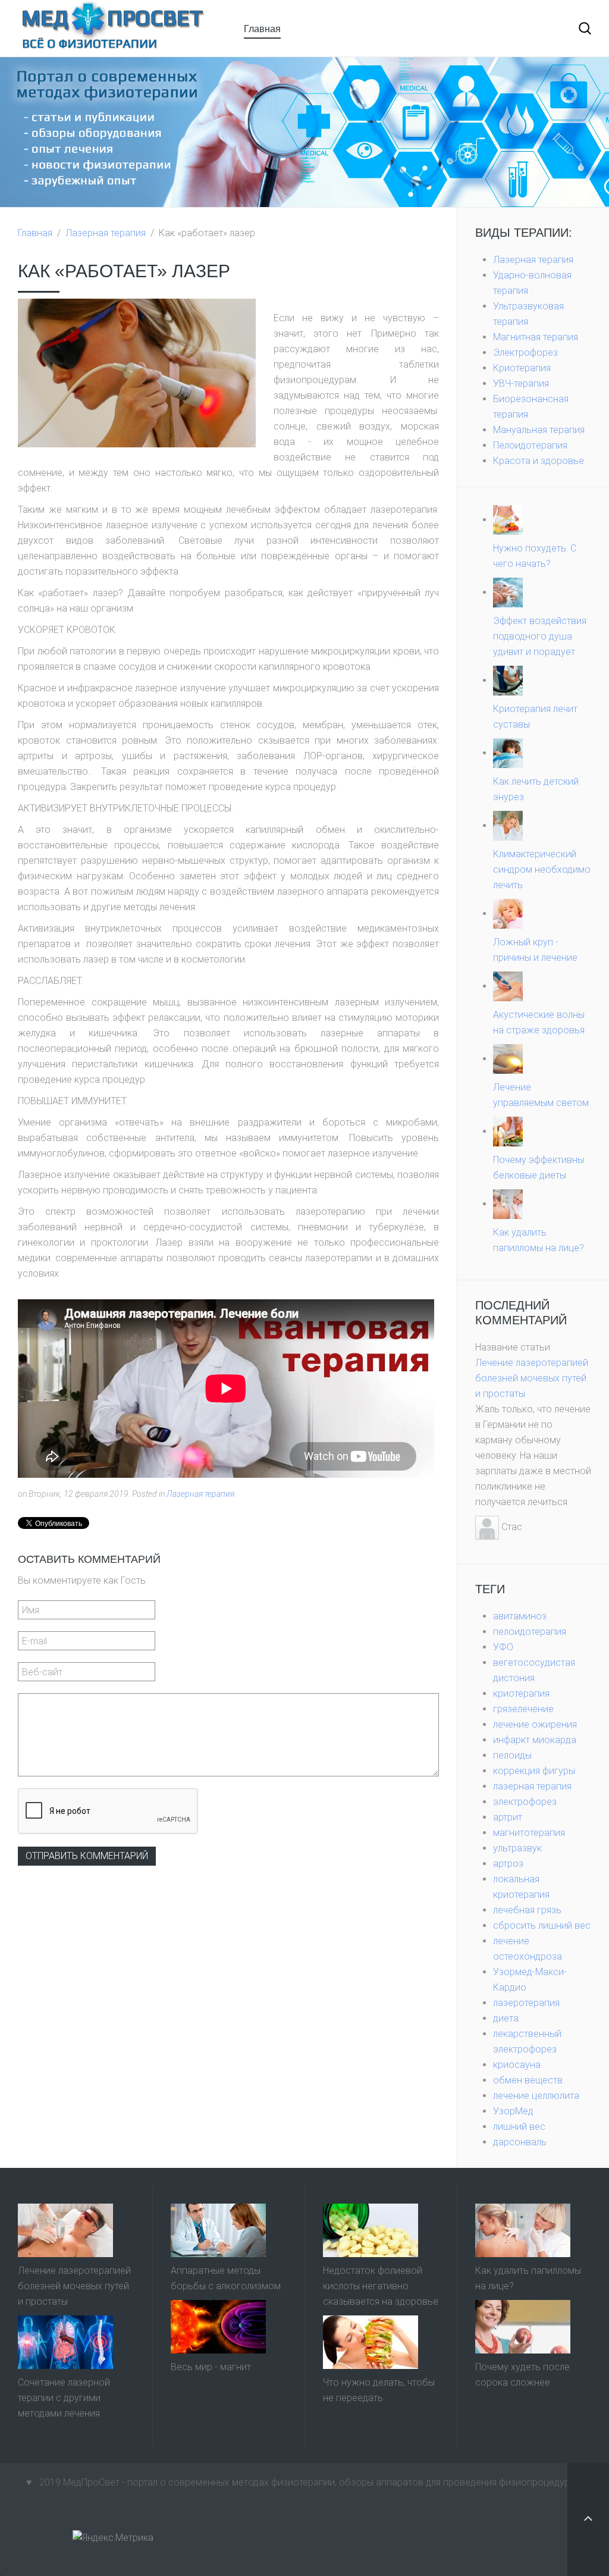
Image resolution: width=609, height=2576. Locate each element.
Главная (262, 28)
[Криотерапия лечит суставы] (508, 680)
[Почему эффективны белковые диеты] (508, 1131)
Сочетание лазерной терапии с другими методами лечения (64, 2398)
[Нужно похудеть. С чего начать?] (508, 520)
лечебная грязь (527, 1910)
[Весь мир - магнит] (218, 2326)
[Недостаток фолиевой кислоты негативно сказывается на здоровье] (371, 2230)
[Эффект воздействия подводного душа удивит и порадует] (508, 592)
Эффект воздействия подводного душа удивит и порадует (540, 636)
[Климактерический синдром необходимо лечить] (508, 825)
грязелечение (523, 1709)
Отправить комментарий (87, 1856)
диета (506, 2018)
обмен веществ (528, 2080)
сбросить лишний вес (542, 1925)
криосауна (517, 2065)
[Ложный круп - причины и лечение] (508, 913)
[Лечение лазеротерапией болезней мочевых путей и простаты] (65, 2230)
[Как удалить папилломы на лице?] (508, 1204)
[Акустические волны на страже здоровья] (508, 986)
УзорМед (513, 2111)
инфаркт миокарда (535, 1740)
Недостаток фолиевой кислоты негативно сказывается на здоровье (381, 2286)
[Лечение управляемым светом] (508, 1059)
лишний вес (519, 2127)
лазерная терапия (532, 1786)
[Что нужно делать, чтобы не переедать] (371, 2342)
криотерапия (521, 1693)
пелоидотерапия (530, 1632)
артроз (508, 1864)
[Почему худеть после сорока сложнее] (523, 2326)
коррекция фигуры (534, 1771)
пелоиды (512, 1755)
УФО (503, 1647)
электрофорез (525, 1802)
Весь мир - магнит (211, 2367)
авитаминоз (520, 1616)
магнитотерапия (529, 1833)
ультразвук (517, 1848)
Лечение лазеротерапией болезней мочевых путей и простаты (532, 1378)
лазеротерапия (526, 2003)
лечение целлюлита (536, 2096)
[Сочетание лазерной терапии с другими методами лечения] (65, 2342)
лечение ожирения (535, 1724)
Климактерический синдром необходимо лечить (542, 869)
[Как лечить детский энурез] (508, 753)
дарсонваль (520, 2142)
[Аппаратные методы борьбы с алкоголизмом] (218, 2230)
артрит (508, 1817)
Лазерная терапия (106, 233)
